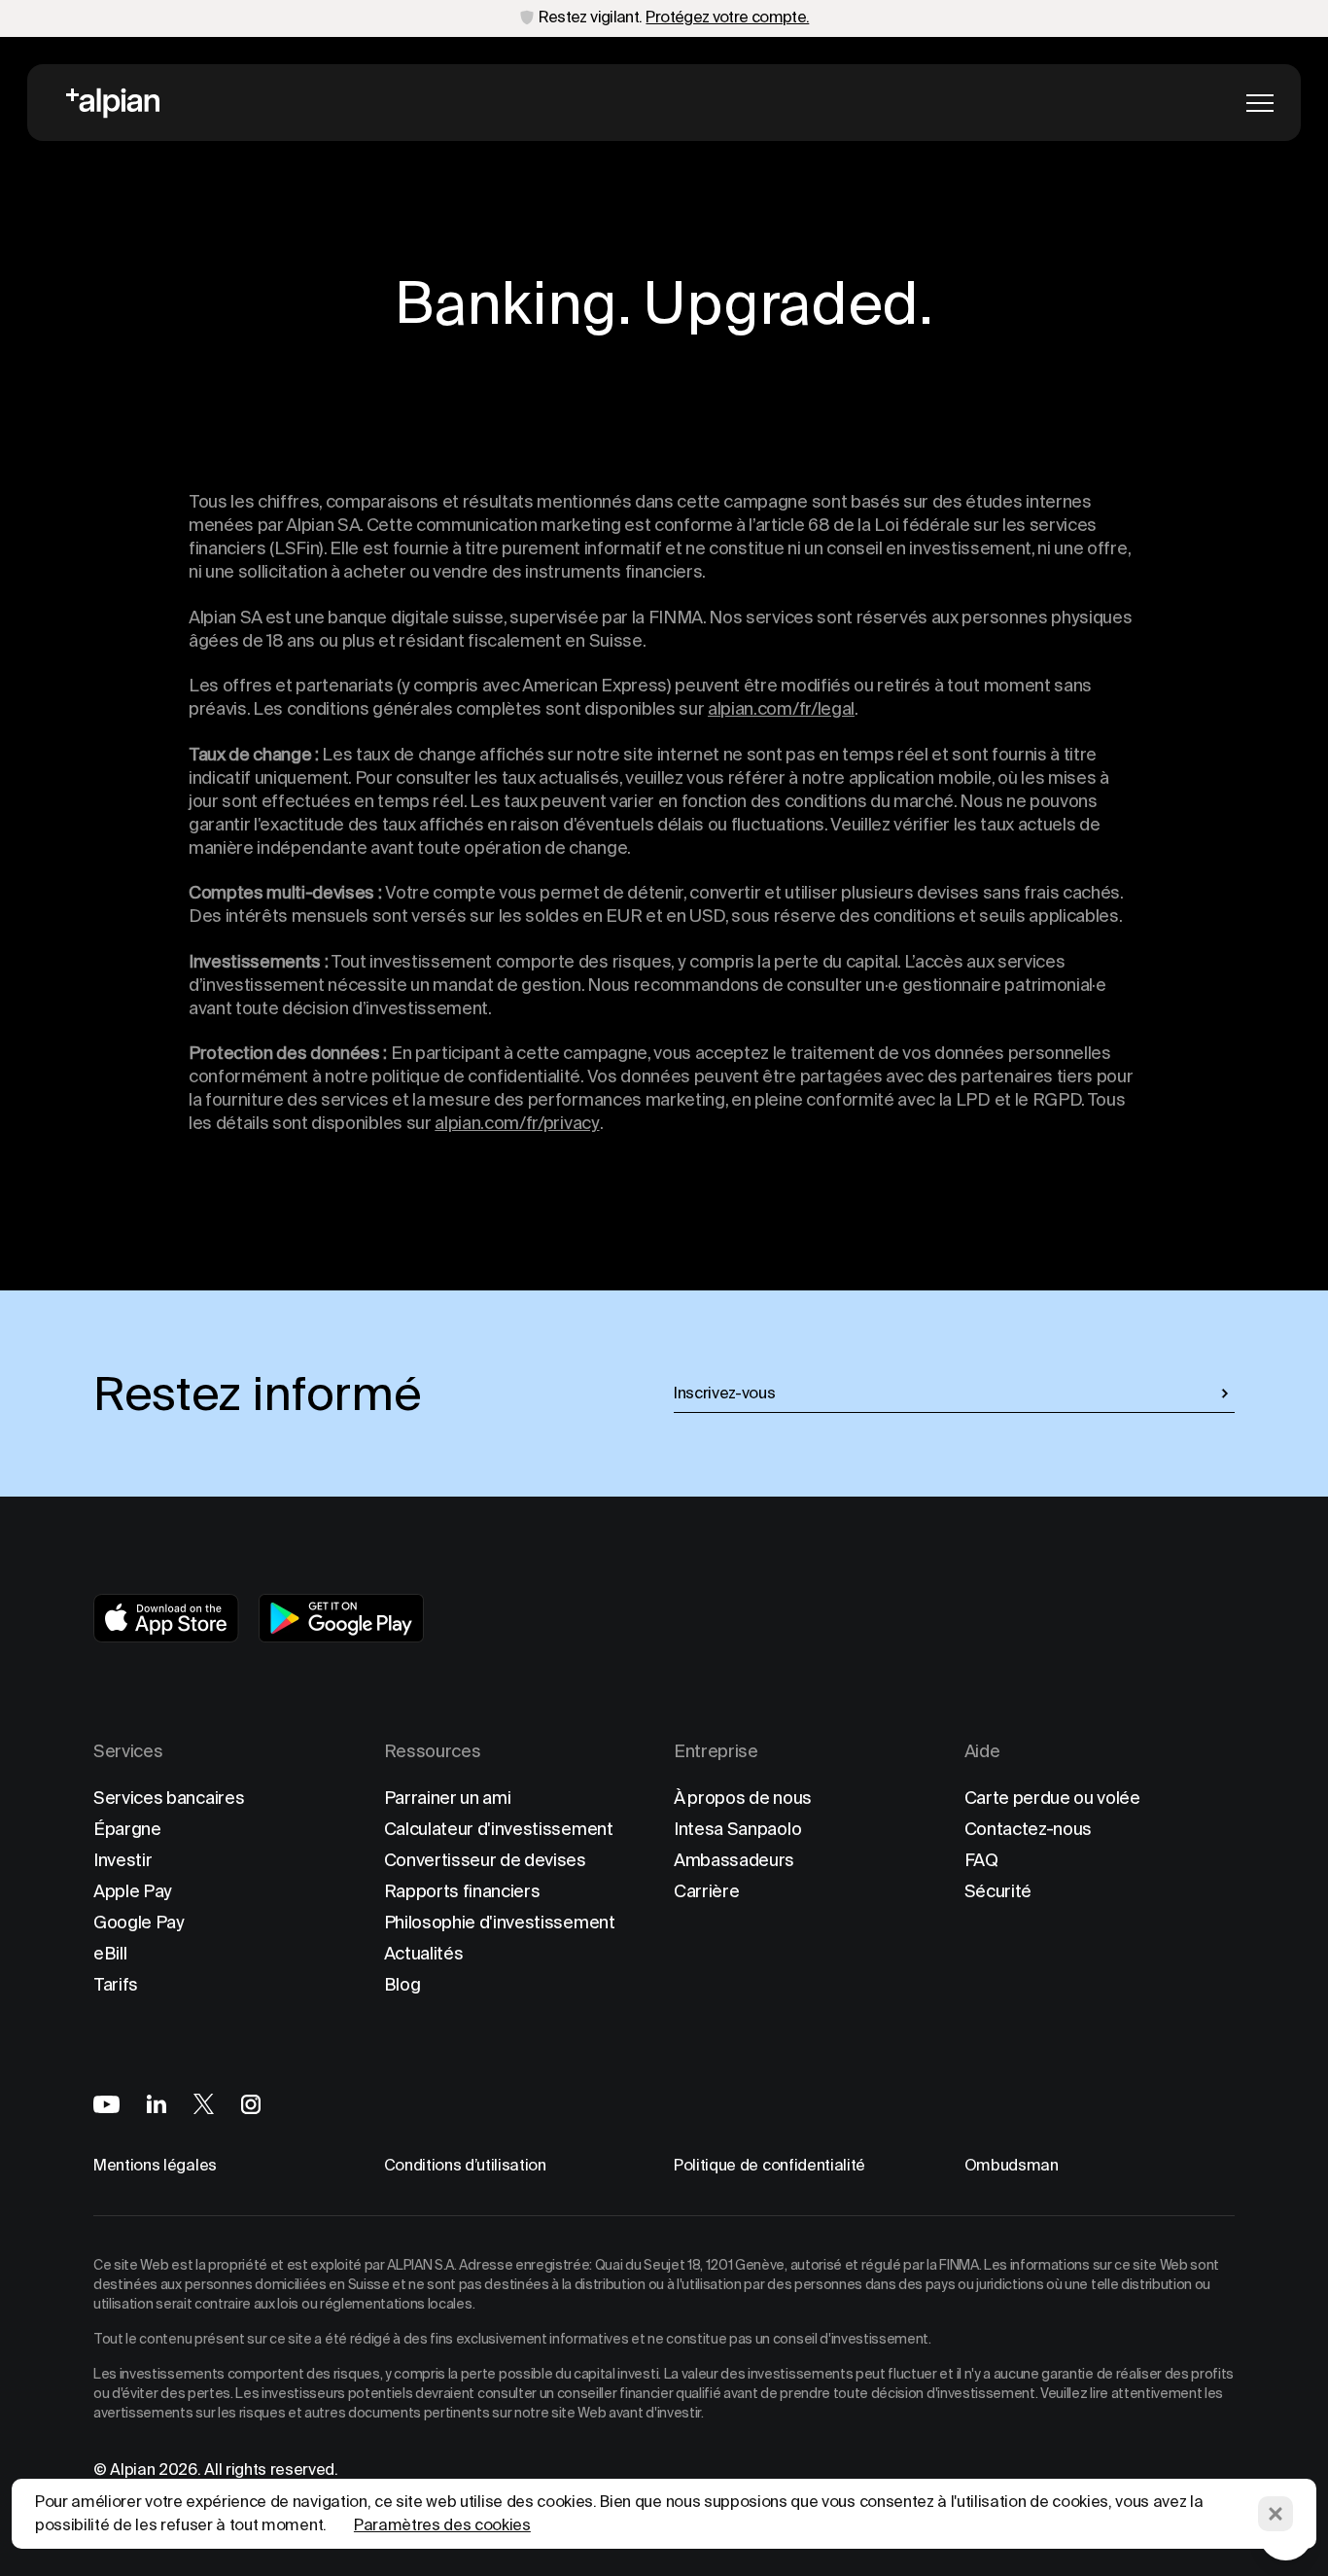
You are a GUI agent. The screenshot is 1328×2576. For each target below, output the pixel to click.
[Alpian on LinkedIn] (157, 2104)
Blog (402, 1984)
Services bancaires (169, 1798)
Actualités (424, 1953)
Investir (122, 1860)
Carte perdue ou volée (1052, 1798)
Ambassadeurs (734, 1860)
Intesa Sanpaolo (737, 1829)
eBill (110, 1953)
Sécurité (998, 1891)
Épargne (127, 1829)
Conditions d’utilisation (465, 2165)
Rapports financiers (462, 1891)
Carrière (706, 1891)
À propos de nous (743, 1798)
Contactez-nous (1029, 1829)
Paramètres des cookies (442, 2525)
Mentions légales (155, 2165)
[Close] (1276, 2514)
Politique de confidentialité (769, 2165)
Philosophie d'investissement (500, 1922)
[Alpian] (113, 103)
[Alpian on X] (204, 2104)
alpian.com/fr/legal (781, 708)
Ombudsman (1012, 2165)
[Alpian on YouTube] (106, 2104)
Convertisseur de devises (485, 1860)
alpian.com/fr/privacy (517, 1123)
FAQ (981, 1860)
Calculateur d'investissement (499, 1829)
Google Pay (139, 1922)
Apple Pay (133, 1891)
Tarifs (116, 1984)
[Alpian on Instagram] (251, 2104)
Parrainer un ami (448, 1798)
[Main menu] (1260, 103)
